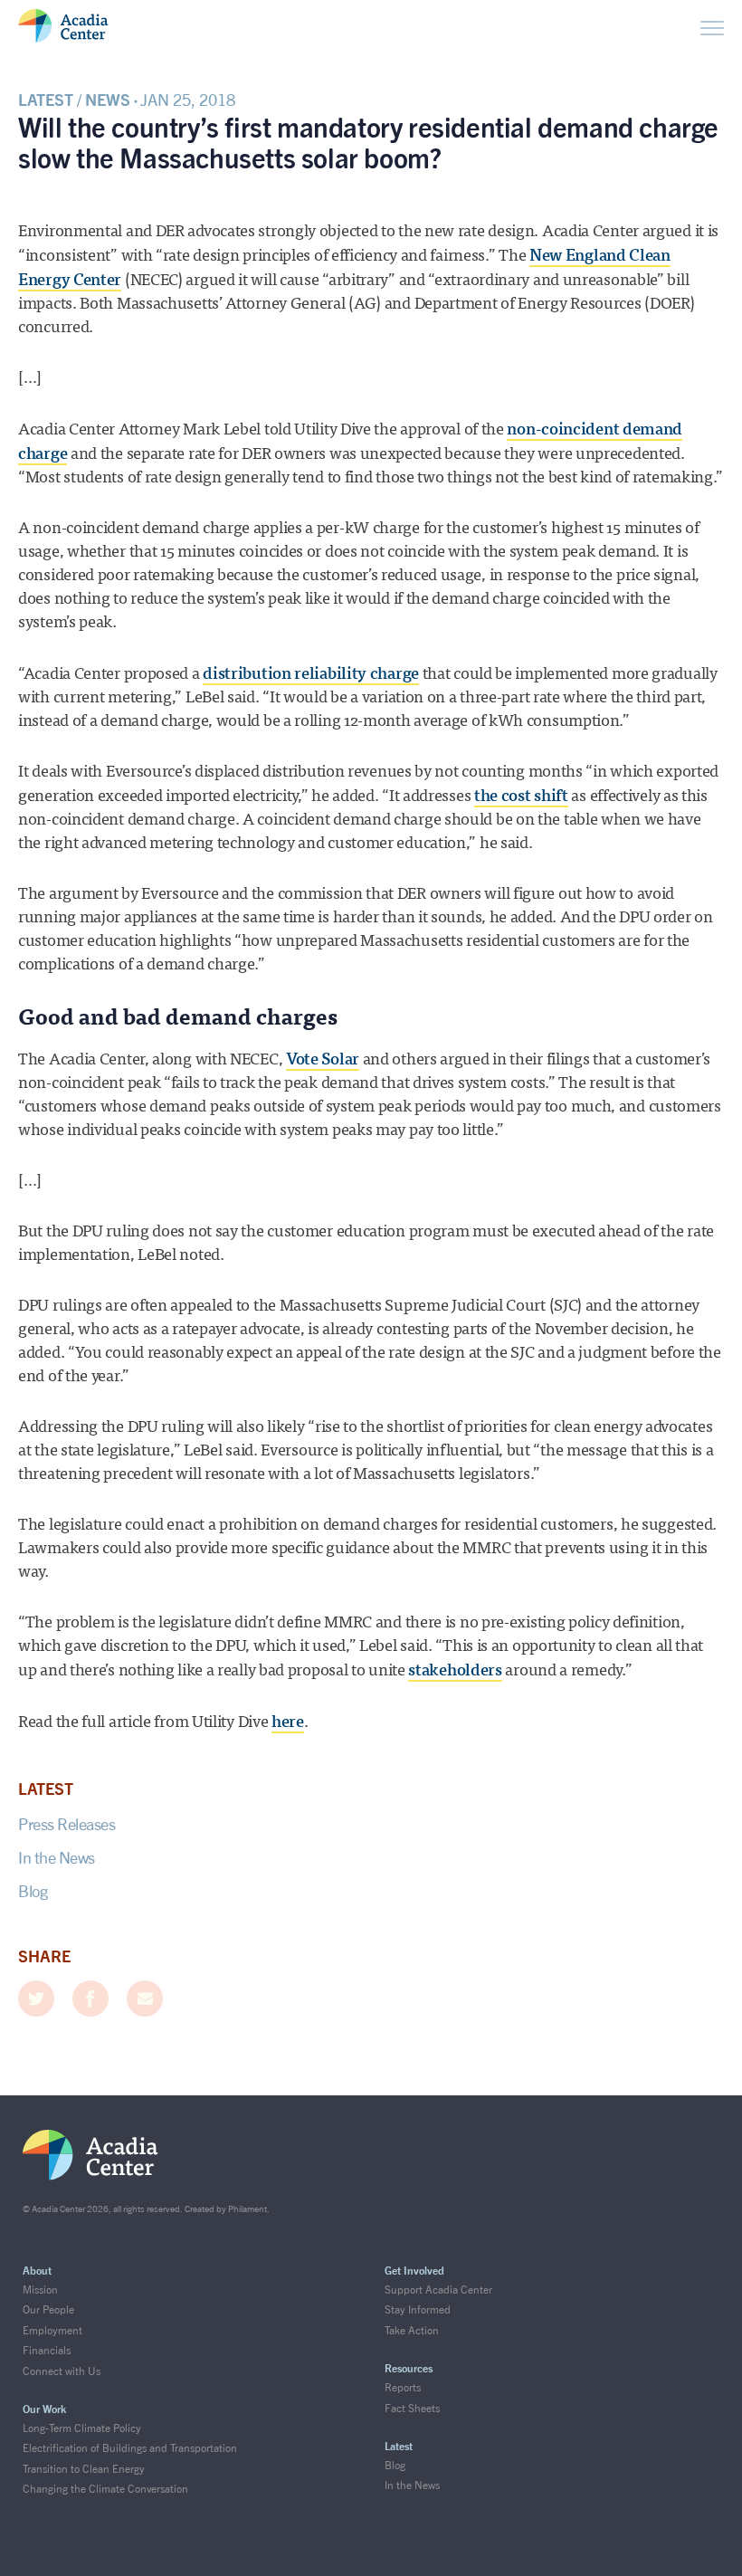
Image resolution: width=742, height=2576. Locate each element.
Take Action (412, 2330)
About (37, 2271)
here (288, 1722)
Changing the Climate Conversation (105, 2489)
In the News (57, 1857)
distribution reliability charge (311, 673)
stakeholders (455, 1670)
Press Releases (67, 1824)
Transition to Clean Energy (84, 2469)
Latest (399, 2446)
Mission (40, 2290)
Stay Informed (418, 2309)
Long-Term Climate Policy (82, 2428)
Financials (47, 2350)
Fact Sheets (412, 2408)
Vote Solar (323, 1059)
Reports (403, 2387)
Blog (33, 1891)
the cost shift (521, 796)
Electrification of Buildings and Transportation (130, 2448)
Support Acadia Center (438, 2290)
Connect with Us (62, 2371)
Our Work (44, 2409)
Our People (48, 2309)
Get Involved (414, 2271)
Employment (52, 2330)
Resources (409, 2368)
